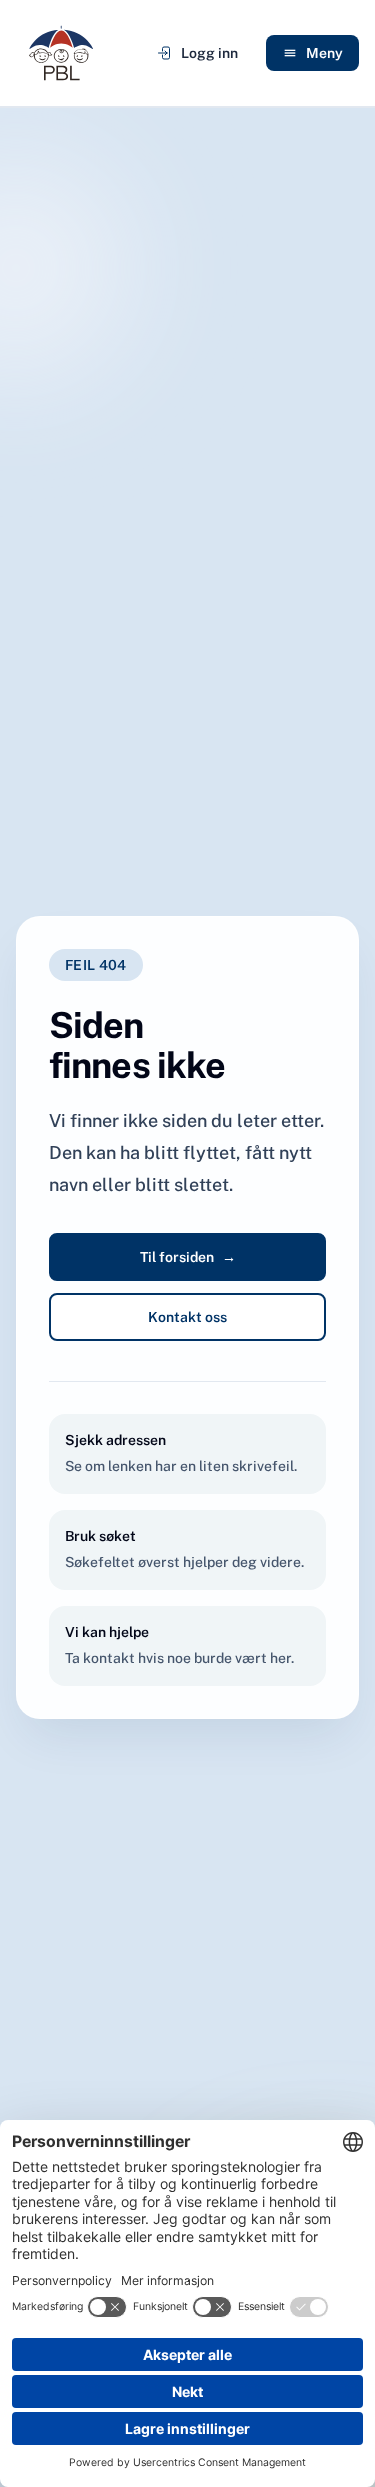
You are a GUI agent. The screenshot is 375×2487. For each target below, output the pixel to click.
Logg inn (209, 53)
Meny (324, 53)
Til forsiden (188, 1257)
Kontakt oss (187, 1317)
